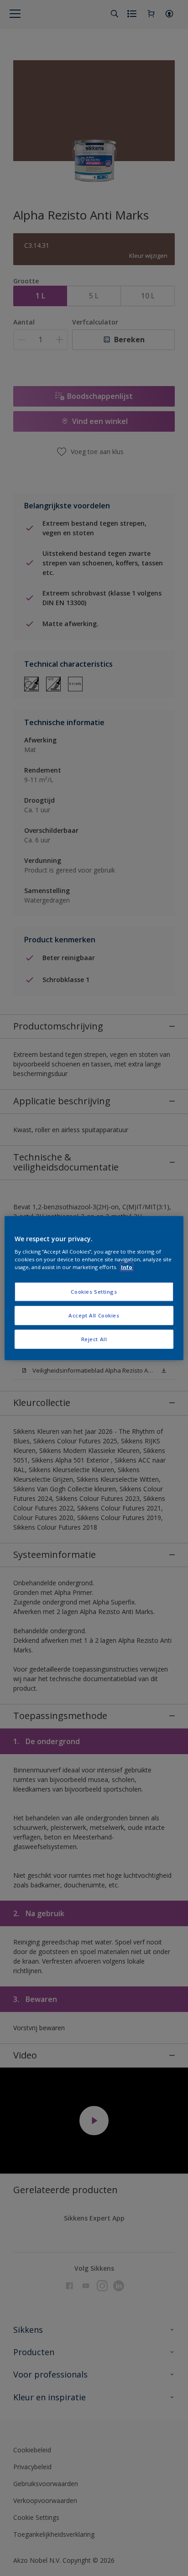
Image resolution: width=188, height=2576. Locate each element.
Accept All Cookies (94, 1315)
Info (127, 1267)
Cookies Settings (94, 1292)
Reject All (94, 1339)
